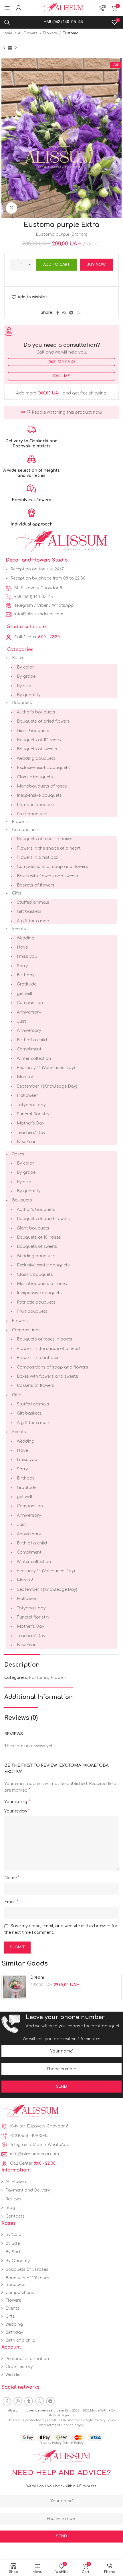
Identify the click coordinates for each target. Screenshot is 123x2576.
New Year (26, 1142)
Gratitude (27, 984)
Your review (17, 1811)
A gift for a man (33, 921)
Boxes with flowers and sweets (47, 876)
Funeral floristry (33, 1114)
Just (21, 1021)
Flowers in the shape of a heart (49, 848)
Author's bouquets (36, 712)
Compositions (26, 830)
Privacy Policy (105, 2420)
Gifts (17, 893)
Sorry (22, 966)
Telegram (24, 605)
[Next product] (16, 48)
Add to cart (56, 265)
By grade (26, 676)
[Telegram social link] (71, 313)
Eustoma (71, 33)
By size (24, 686)
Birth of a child (32, 1040)
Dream (37, 1977)
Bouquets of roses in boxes (45, 839)
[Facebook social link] (58, 313)
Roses (18, 658)
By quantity (29, 695)
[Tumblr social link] (29, 2401)
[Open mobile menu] (7, 8)
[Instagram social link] (18, 2401)
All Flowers (28, 33)
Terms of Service (60, 2425)
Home (7, 33)
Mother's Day (31, 1123)
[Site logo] (61, 8)
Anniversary (29, 1012)
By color (25, 667)
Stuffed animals (33, 902)
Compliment (29, 1049)
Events (19, 929)
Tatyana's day (31, 1105)
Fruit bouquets (32, 814)
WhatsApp (63, 605)
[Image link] (30, 2111)
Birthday (26, 975)
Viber (42, 605)
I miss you (27, 956)
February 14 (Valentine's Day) (46, 1068)
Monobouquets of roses (42, 786)
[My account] (19, 8)
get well (25, 994)
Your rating (17, 1802)
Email (11, 1902)
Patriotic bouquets (36, 805)
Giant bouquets (33, 731)
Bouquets (22, 703)
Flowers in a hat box (38, 857)
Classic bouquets (35, 777)
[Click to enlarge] (11, 208)
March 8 (25, 1077)
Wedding (26, 938)
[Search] (7, 22)
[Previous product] (4, 48)
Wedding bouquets (36, 758)
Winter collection (34, 1059)
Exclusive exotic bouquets (43, 768)
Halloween (28, 1095)
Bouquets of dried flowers (43, 721)
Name (12, 1878)
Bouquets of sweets (37, 749)
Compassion (30, 1003)
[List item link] (61, 588)
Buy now (96, 265)
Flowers (50, 33)
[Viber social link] (79, 313)
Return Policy (73, 2443)
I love (22, 947)
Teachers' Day (31, 1133)
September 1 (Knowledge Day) (47, 1086)
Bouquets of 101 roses (39, 740)
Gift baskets (29, 912)
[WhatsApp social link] (64, 313)
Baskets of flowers (36, 885)
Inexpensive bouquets (39, 795)
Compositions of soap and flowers (52, 867)
